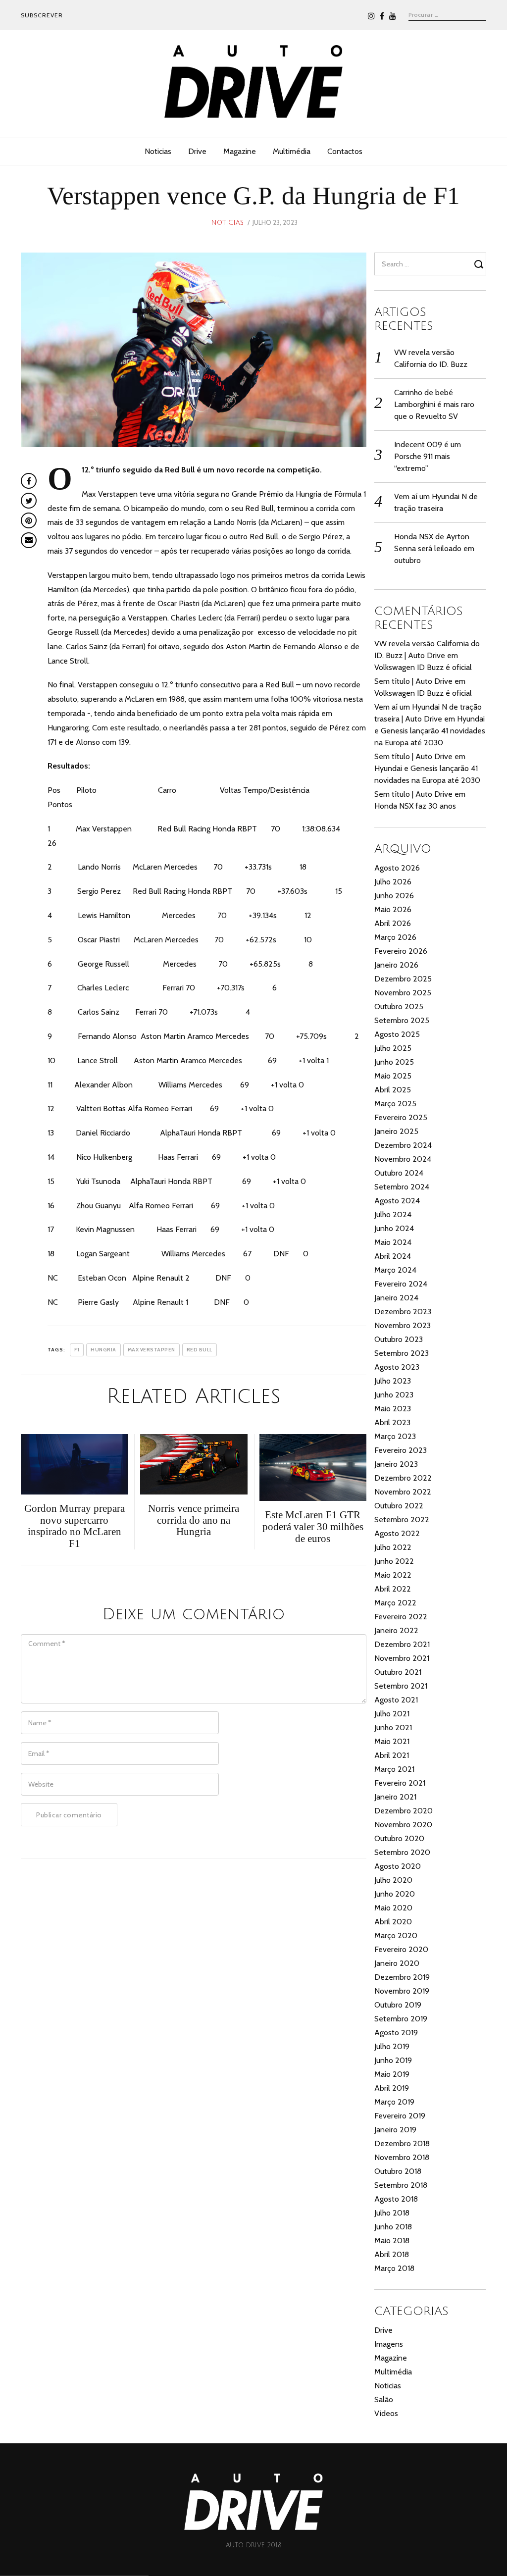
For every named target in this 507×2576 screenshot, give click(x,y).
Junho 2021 (393, 1727)
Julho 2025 (393, 1048)
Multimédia (292, 151)
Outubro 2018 (398, 2171)
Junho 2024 (394, 1228)
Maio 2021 (392, 1741)
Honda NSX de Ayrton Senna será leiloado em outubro (434, 548)
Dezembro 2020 (404, 1811)
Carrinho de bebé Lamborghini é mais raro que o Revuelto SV (434, 404)
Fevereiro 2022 (401, 1617)
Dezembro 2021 (402, 1644)
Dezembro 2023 (403, 1312)
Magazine (240, 151)
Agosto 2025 (397, 1034)
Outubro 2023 (399, 1339)
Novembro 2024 (403, 1159)
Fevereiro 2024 (401, 1284)
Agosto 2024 (397, 1201)
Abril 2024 (393, 1256)
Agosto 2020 (398, 1866)
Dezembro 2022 (403, 1478)
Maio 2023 (393, 1409)
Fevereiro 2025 (401, 1117)
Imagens (389, 2344)
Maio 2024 (393, 1242)
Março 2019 (394, 2102)
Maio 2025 (393, 1076)
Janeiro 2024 (396, 1298)
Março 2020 (396, 1935)
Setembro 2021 (401, 1686)
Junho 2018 (393, 2227)
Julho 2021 (392, 1714)
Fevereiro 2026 (401, 951)
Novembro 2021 (402, 1658)
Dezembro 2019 (402, 1977)
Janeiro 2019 (395, 2130)
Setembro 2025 (402, 1020)
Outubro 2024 (399, 1173)
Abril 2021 (392, 1755)
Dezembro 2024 (403, 1145)
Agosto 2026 (397, 868)
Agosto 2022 (397, 1533)
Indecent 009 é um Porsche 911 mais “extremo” (428, 456)
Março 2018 (394, 2268)
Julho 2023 (393, 1381)
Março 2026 (395, 937)
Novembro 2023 (403, 1325)
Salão (384, 2399)
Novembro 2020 (403, 1825)
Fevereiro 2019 (400, 2116)
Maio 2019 (392, 2074)
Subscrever (42, 15)
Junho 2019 (393, 2060)
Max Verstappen (152, 1350)
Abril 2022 (393, 1589)
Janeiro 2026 (396, 965)
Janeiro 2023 (396, 1464)
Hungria (103, 1350)
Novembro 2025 (403, 993)
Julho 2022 (393, 1547)
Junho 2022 (394, 1561)
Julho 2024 (393, 1214)
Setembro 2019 (401, 2019)
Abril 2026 (393, 923)
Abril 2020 (393, 1922)
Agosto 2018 (396, 2199)
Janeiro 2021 (395, 1797)
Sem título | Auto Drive (413, 681)
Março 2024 (395, 1270)
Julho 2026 (393, 882)
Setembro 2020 (402, 1852)
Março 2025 (395, 1104)
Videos (386, 2413)
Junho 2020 (395, 1894)
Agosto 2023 (397, 1367)
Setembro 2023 (402, 1353)
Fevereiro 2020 (401, 1949)
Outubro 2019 (398, 2005)
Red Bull (200, 1350)
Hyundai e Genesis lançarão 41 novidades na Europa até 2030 (430, 731)
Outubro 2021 (398, 1672)
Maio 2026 (393, 909)
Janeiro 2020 (397, 1963)
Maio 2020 (393, 1908)
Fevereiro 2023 (401, 1450)
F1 (77, 1350)
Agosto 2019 (396, 2033)
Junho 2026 (394, 896)
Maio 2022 (393, 1575)
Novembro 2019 (402, 1991)
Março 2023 (395, 1436)
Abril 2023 (392, 1422)
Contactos (345, 151)
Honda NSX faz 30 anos (415, 806)
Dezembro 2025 (403, 979)
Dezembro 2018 (402, 2143)
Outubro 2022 (399, 1506)
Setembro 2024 (402, 1187)
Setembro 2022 (402, 1520)
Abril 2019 (392, 2088)
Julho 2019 (392, 2046)
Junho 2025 (394, 1062)
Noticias (158, 151)
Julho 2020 (393, 1880)
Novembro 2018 (402, 2157)
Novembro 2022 (403, 1492)
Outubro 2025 (399, 1006)
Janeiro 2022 (396, 1630)
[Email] (29, 540)
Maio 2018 (392, 2241)
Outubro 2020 (399, 1838)
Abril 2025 (393, 1090)
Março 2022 (395, 1603)
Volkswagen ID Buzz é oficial (423, 667)
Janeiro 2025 (396, 1131)
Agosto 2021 (396, 1700)
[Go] (480, 264)
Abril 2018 (392, 2254)
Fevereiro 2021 (400, 1783)
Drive (197, 151)
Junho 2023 (394, 1395)
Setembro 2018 (401, 2185)
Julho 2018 (392, 2213)
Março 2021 (394, 1769)
